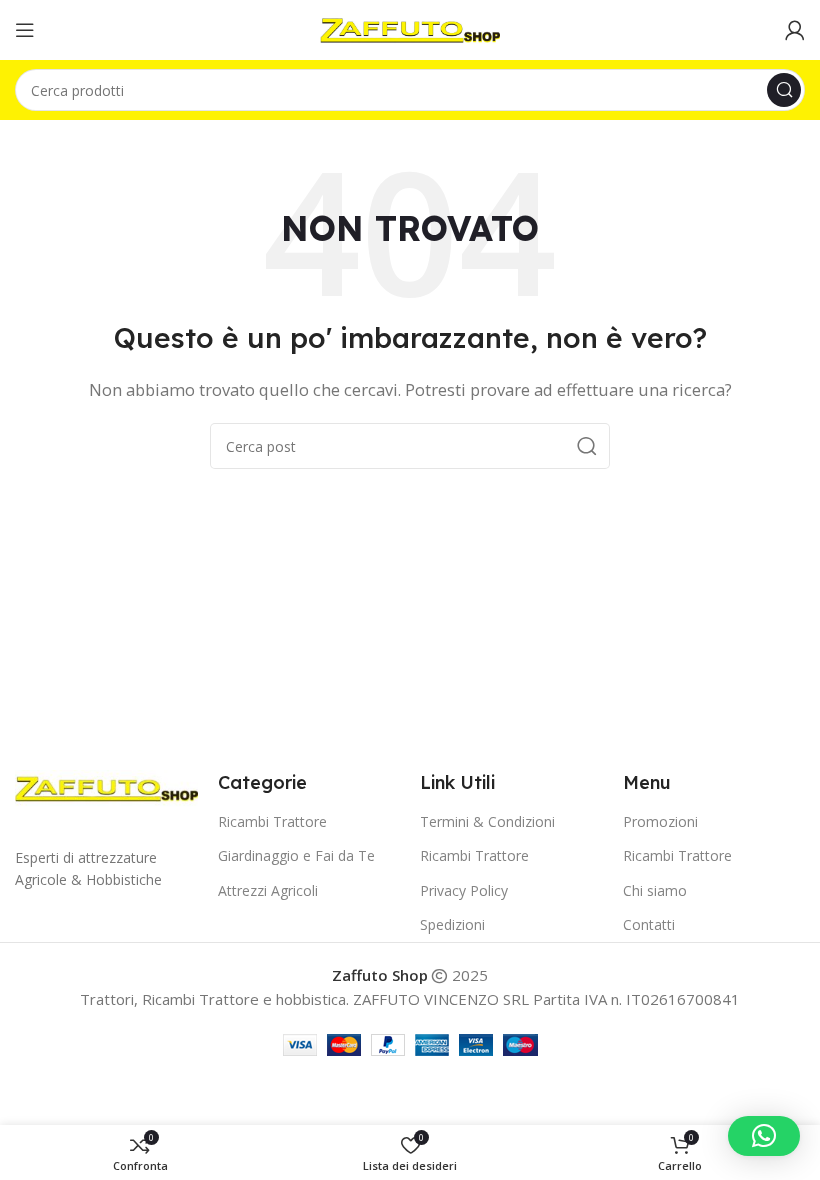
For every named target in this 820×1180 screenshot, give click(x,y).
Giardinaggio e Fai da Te (296, 855)
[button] (764, 1136)
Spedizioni (452, 924)
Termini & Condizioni (487, 821)
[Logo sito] (410, 28)
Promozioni (660, 821)
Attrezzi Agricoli (268, 890)
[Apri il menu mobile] (25, 30)
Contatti (649, 924)
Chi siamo (655, 890)
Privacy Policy (464, 890)
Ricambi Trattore (272, 821)
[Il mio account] (795, 30)
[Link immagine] (106, 786)
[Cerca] (784, 90)
